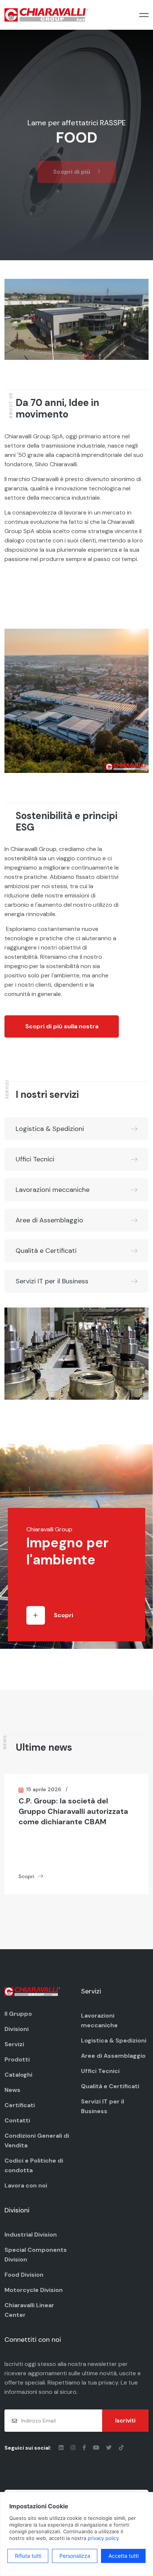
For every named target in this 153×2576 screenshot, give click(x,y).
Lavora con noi (26, 2185)
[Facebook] (85, 2448)
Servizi (14, 2044)
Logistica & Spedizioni (50, 1129)
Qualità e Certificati (46, 1251)
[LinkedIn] (62, 2448)
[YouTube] (97, 2448)
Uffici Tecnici (35, 1159)
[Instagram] (74, 2448)
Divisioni (17, 2029)
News (12, 2090)
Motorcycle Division (34, 2290)
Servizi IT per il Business (52, 1281)
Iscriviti (125, 2421)
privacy (108, 2382)
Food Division (24, 2275)
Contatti (17, 2120)
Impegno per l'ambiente (67, 1551)
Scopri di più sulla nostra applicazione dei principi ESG (62, 1030)
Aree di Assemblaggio (49, 1220)
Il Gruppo (18, 2014)
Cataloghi (18, 2075)
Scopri (64, 1615)
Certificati (20, 2105)
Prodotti (17, 2059)
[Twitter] (110, 2448)
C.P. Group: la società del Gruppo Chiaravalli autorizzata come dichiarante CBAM (73, 1811)
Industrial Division (31, 2235)
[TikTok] (121, 2448)
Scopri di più (72, 167)
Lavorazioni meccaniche (53, 1190)
